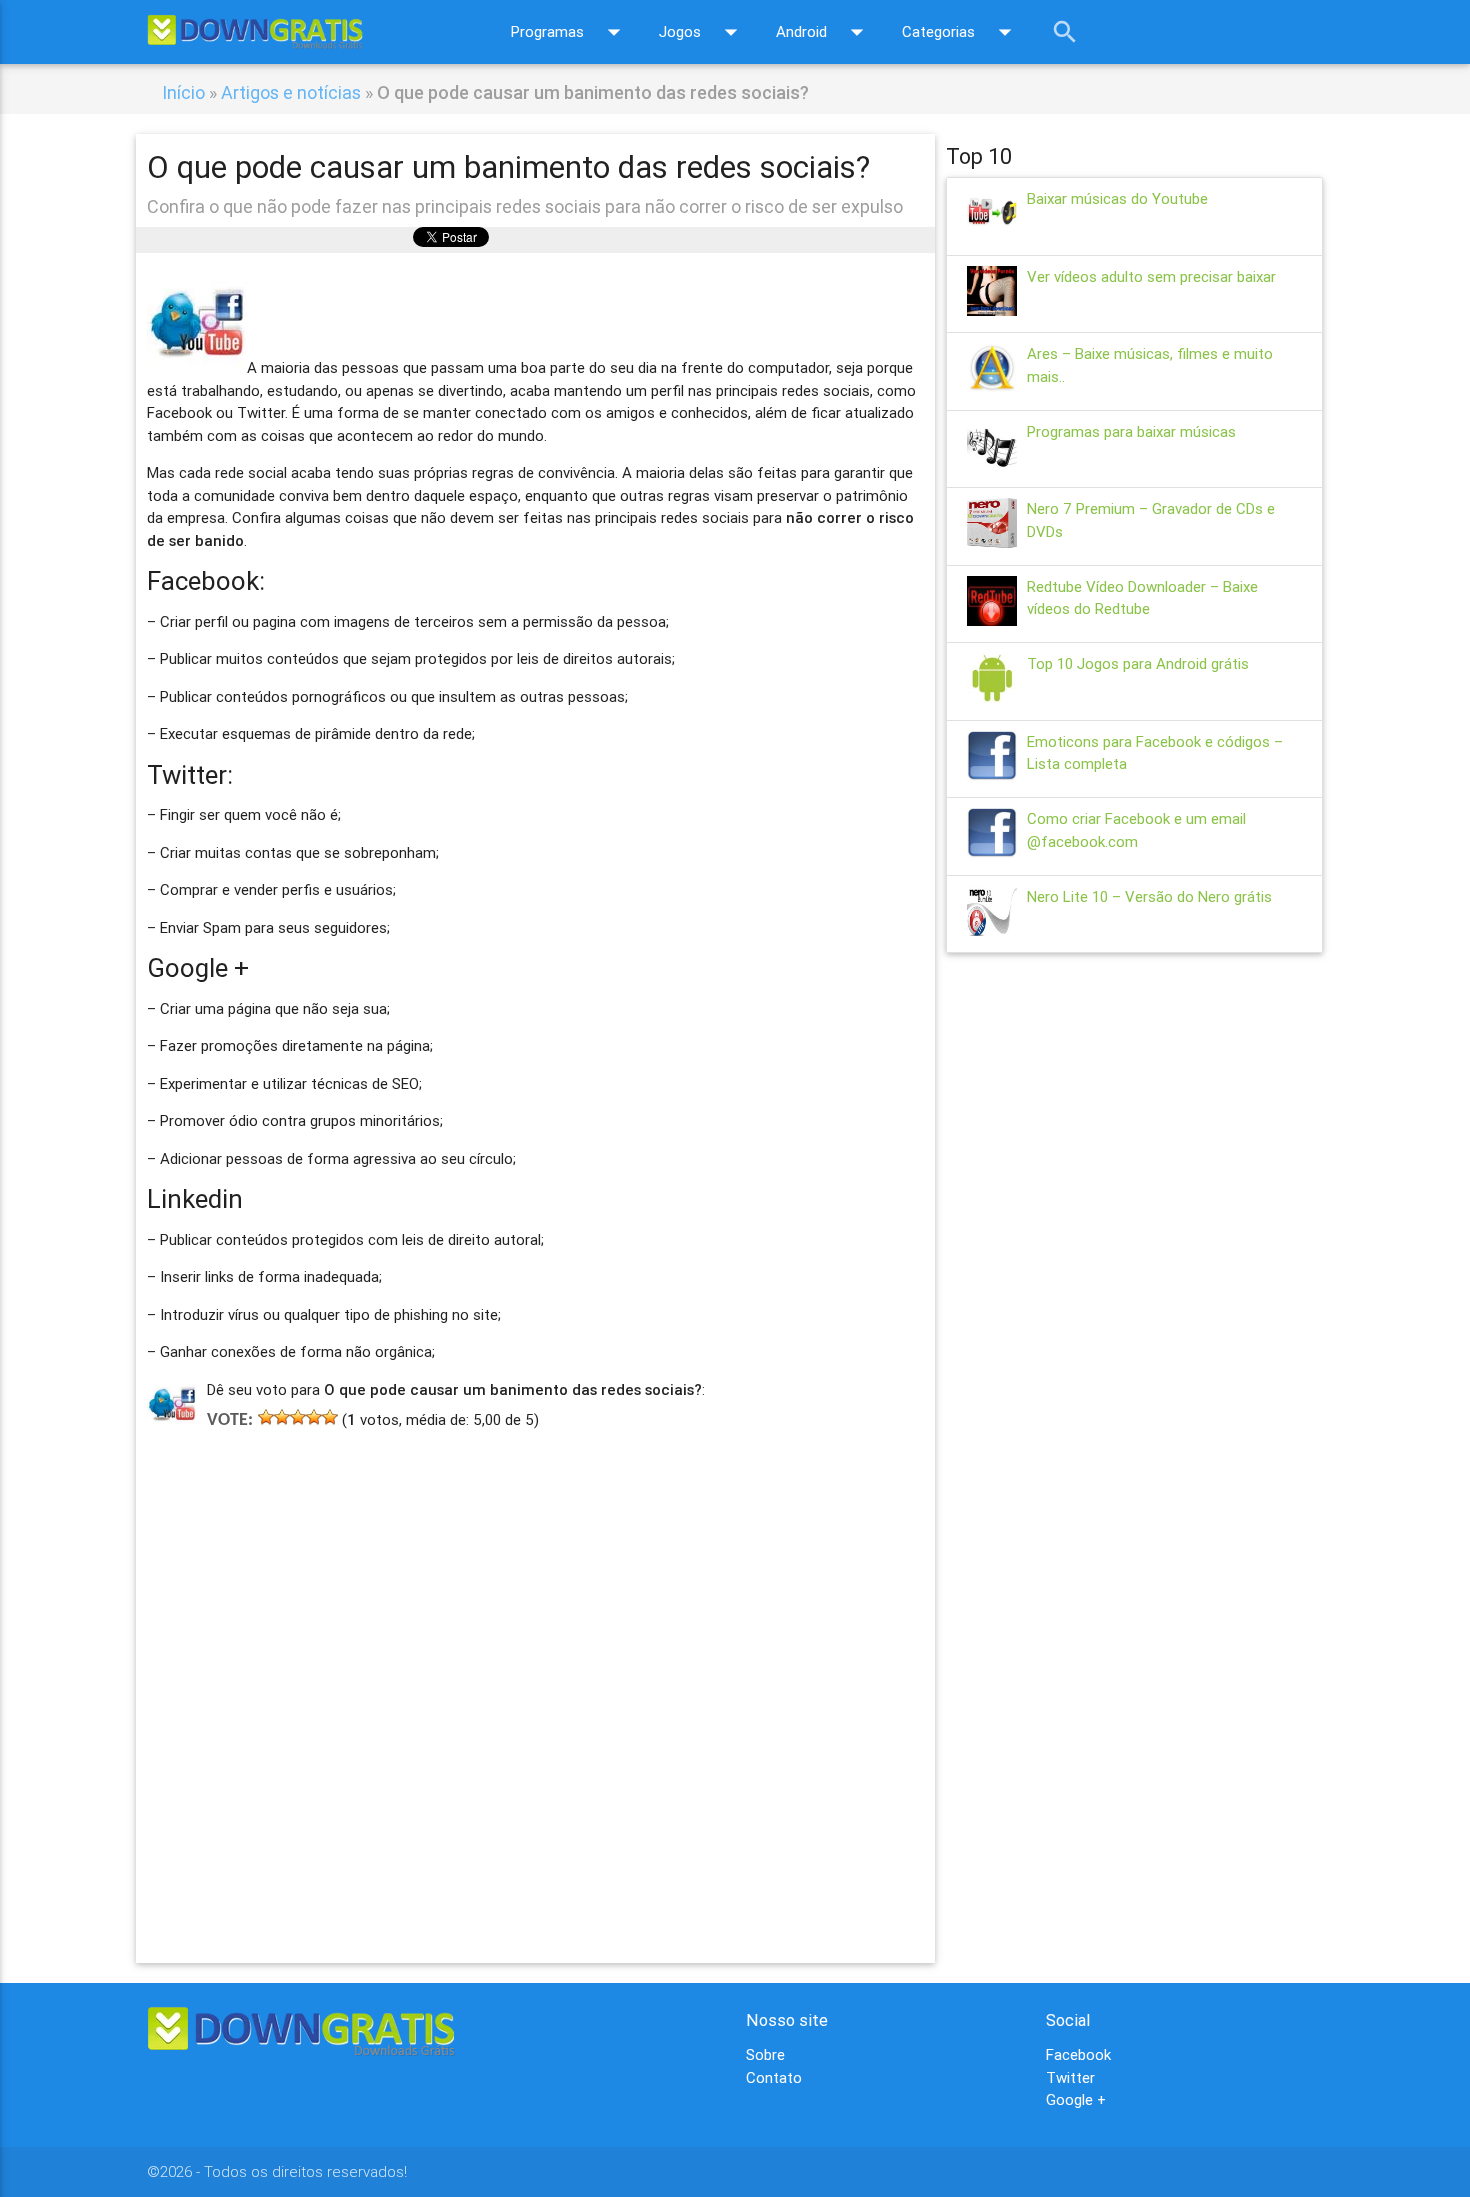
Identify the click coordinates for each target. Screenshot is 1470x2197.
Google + (1076, 2099)
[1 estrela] (266, 1417)
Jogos (702, 32)
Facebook (1078, 2054)
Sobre (765, 2054)
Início (183, 92)
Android (824, 32)
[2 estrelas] (282, 1417)
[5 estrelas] (330, 1417)
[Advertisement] (535, 1667)
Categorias (961, 32)
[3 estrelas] (298, 1417)
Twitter (1070, 2077)
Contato (774, 2077)
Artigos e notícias (291, 92)
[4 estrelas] (314, 1417)
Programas (570, 32)
